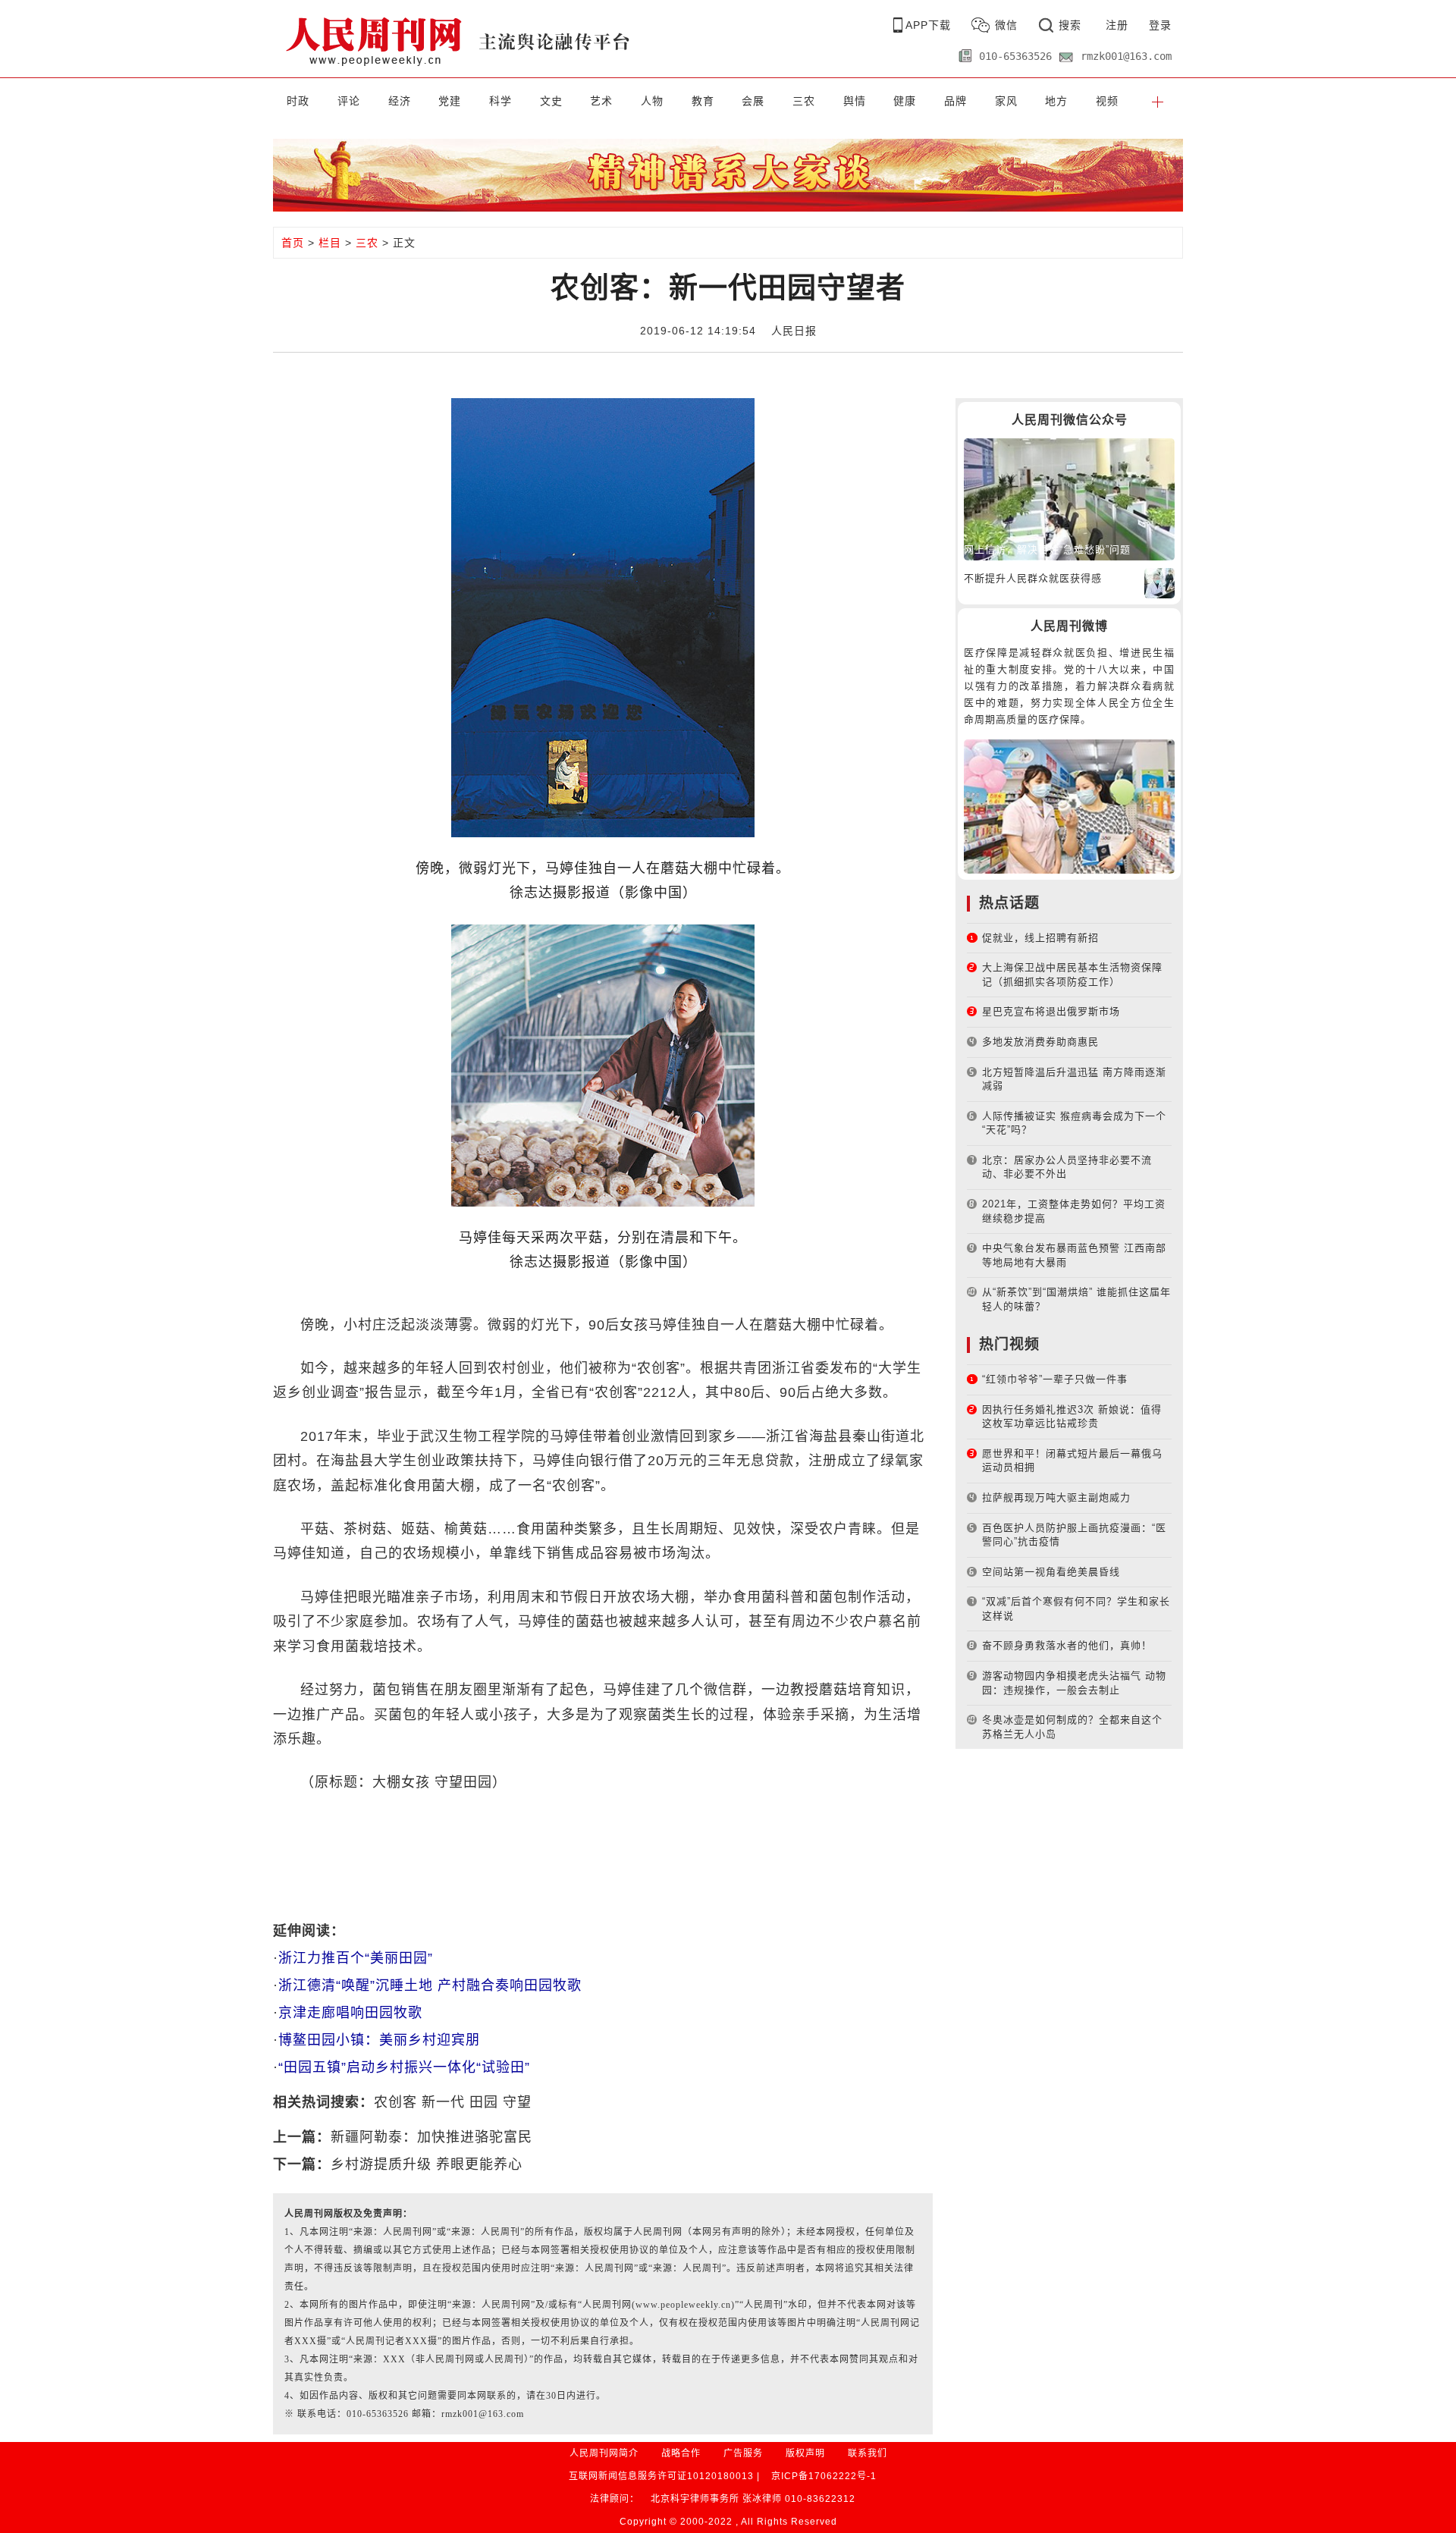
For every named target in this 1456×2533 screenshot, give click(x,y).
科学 (500, 101)
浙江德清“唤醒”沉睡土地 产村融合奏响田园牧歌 (430, 1985)
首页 (293, 243)
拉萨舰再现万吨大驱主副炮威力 (1056, 1497)
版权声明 (805, 2453)
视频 (1107, 101)
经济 (400, 101)
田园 (484, 2102)
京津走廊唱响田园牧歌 (350, 2013)
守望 (517, 2102)
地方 (1056, 101)
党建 (450, 101)
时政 (298, 101)
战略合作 (681, 2453)
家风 (1006, 101)
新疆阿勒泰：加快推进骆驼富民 (431, 2137)
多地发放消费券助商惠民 (1040, 1042)
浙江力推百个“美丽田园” (356, 1958)
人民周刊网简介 (604, 2453)
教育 (703, 101)
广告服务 (743, 2453)
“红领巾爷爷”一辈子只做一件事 (1055, 1379)
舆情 (855, 101)
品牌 (955, 101)
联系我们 (868, 2453)
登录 (1160, 25)
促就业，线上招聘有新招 (1040, 938)
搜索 (1070, 25)
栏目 (330, 243)
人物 (652, 101)
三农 (804, 101)
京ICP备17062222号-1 (824, 2476)
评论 (349, 101)
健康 (905, 101)
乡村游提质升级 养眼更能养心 (427, 2164)
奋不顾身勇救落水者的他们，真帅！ (1067, 1645)
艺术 (601, 101)
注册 (1117, 25)
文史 (551, 101)
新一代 (443, 2102)
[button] (1158, 101)
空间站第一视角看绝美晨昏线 (1051, 1572)
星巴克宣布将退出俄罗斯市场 (1051, 1011)
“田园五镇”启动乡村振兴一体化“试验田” (404, 2067)
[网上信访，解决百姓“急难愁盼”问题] (1069, 499)
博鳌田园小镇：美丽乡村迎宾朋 (379, 2040)
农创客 (395, 2102)
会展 (753, 101)
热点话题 (1009, 903)
